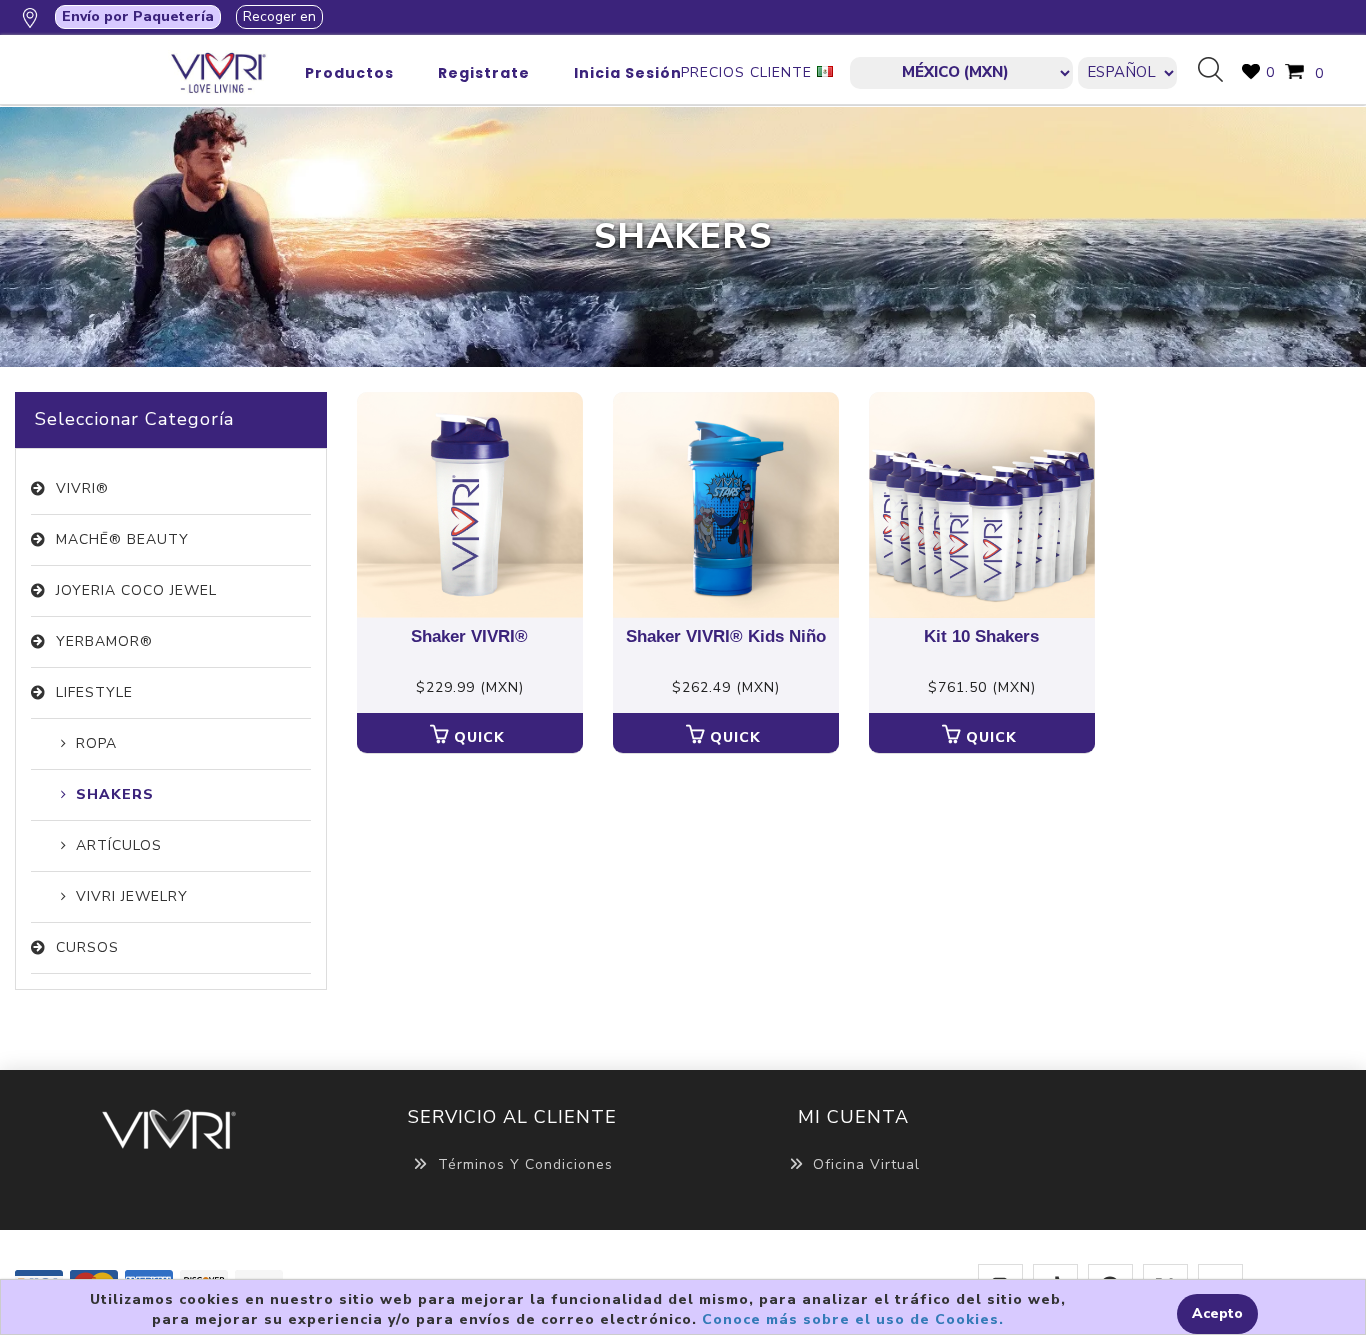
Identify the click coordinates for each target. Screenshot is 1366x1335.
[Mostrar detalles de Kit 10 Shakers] (982, 505)
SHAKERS (115, 794)
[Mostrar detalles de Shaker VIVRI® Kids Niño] (726, 505)
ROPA (96, 743)
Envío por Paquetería (138, 16)
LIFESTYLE (94, 692)
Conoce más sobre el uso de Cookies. (853, 1319)
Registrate (484, 73)
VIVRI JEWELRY (132, 896)
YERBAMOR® (104, 641)
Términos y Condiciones (525, 1164)
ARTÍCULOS (119, 845)
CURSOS (87, 947)
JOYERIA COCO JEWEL (136, 590)
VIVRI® (82, 488)
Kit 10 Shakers (981, 637)
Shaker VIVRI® (469, 637)
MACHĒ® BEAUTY (122, 539)
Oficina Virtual (866, 1164)
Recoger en (279, 16)
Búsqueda (1218, 71)
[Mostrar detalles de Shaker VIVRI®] (470, 505)
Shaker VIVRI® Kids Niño (726, 637)
